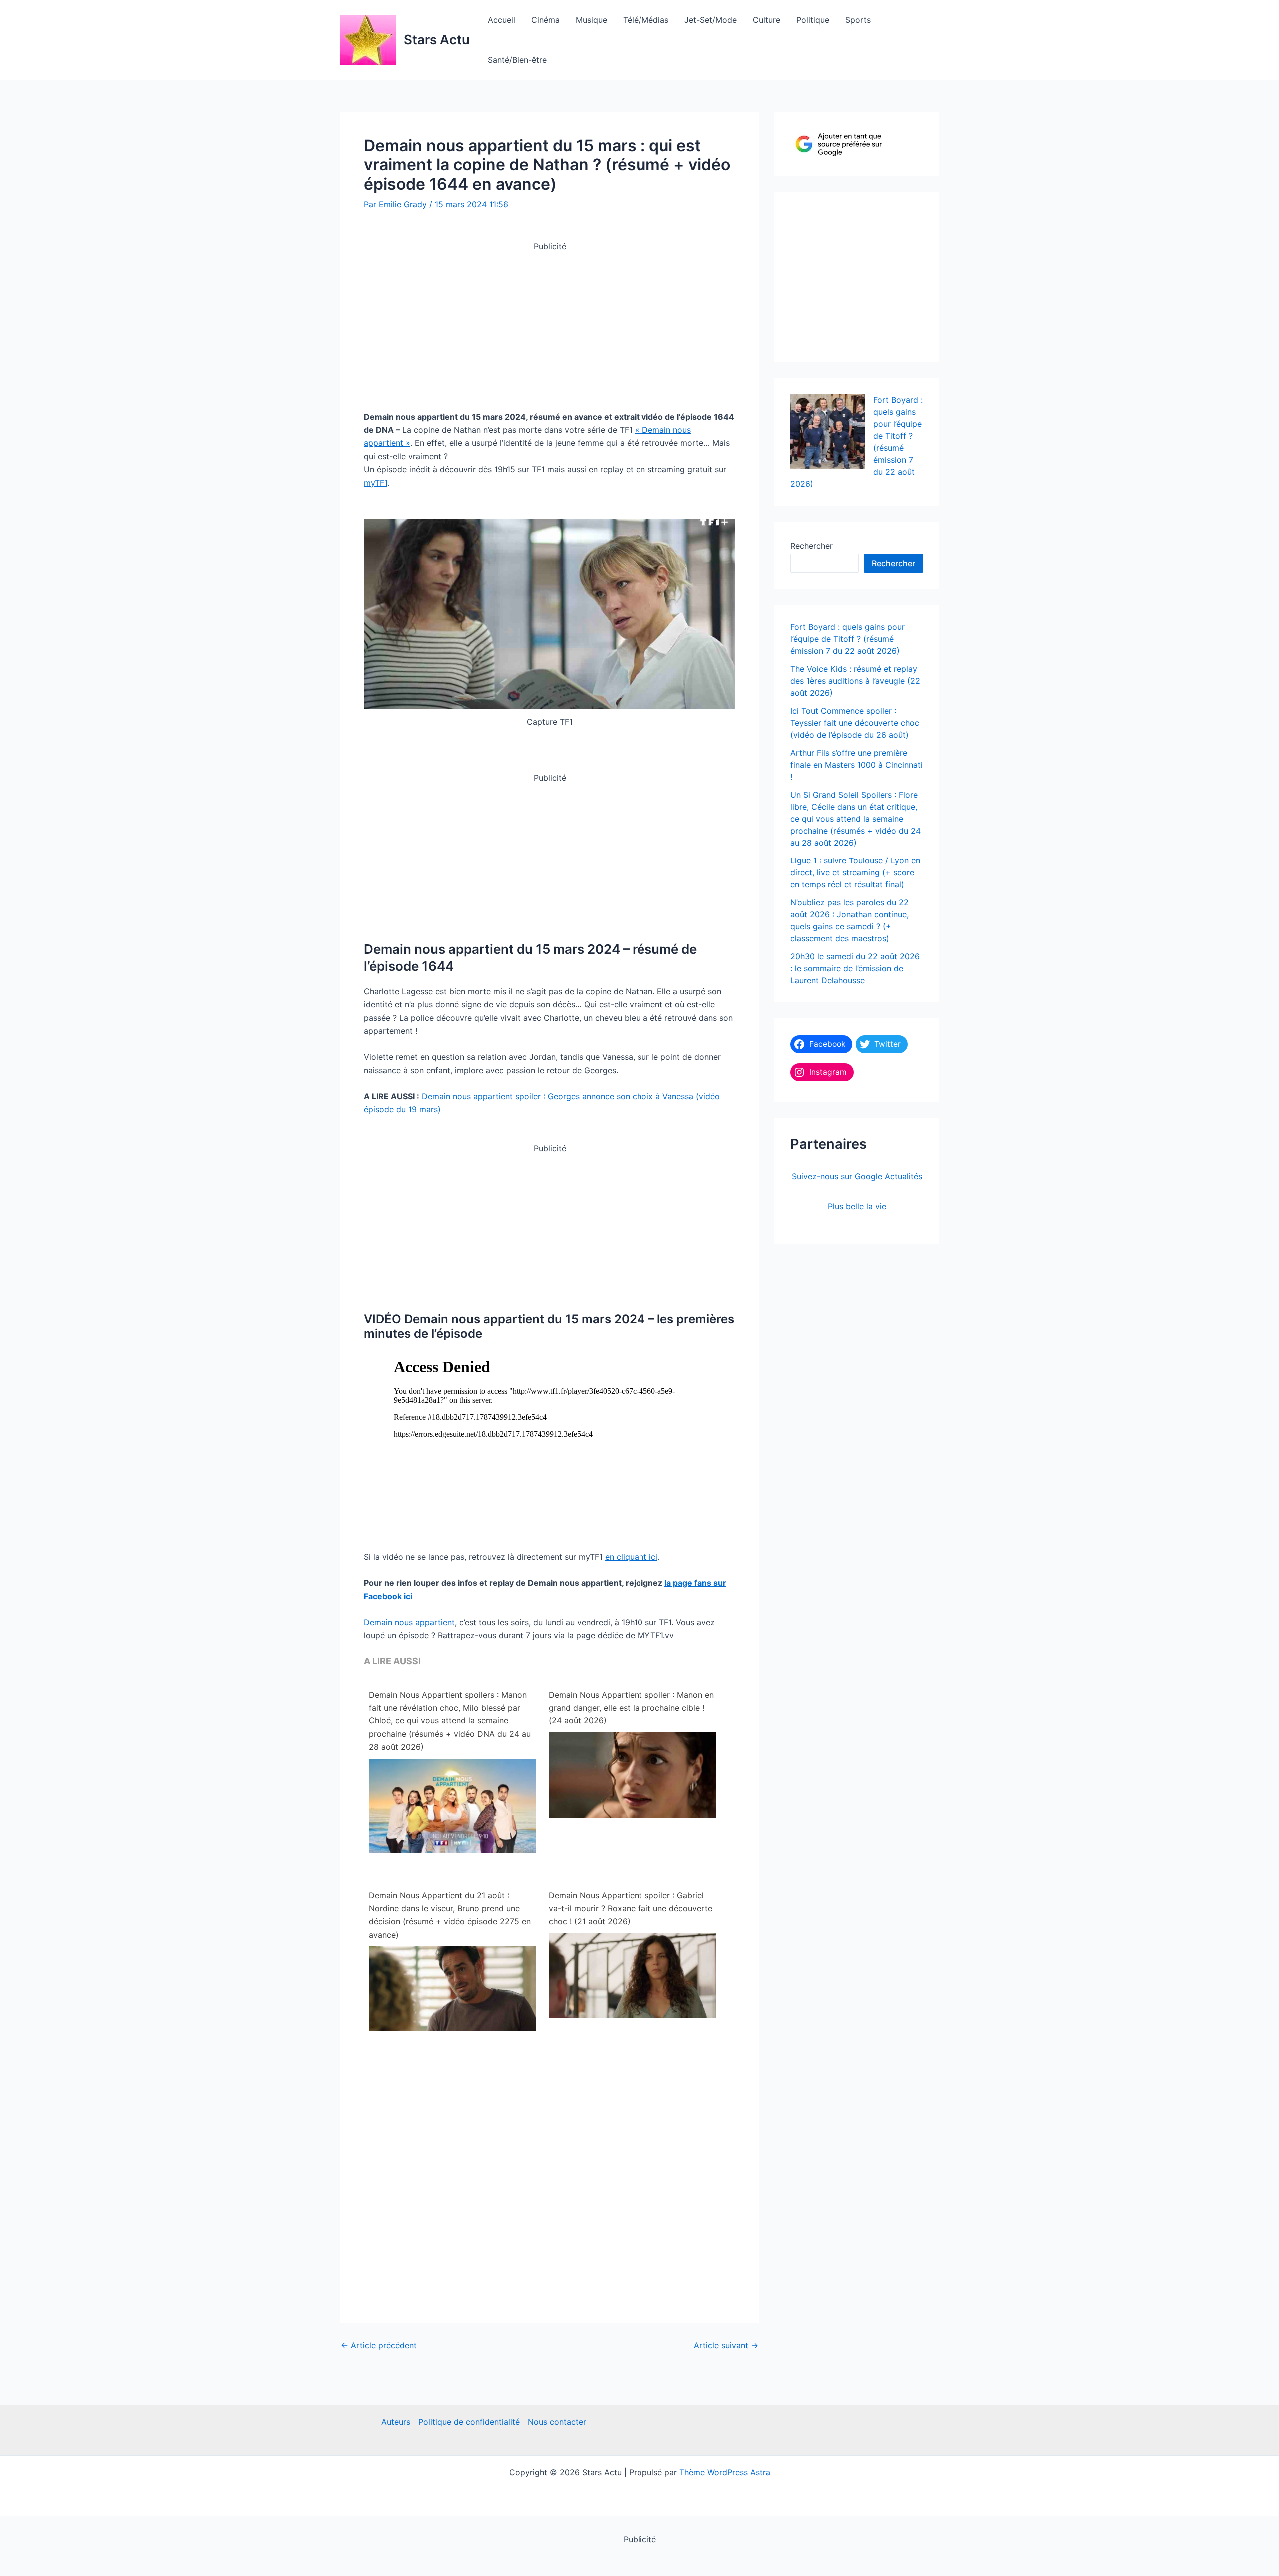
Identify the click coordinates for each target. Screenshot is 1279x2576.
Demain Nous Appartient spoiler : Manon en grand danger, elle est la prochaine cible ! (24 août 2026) (631, 1708)
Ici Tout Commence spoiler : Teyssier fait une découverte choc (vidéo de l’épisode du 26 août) (855, 723)
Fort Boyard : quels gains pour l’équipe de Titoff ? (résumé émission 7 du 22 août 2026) (848, 639)
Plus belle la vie (857, 1206)
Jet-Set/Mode (711, 20)
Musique (591, 20)
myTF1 (375, 483)
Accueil (501, 20)
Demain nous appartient (409, 1622)
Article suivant (726, 2345)
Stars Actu (437, 40)
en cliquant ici (631, 1557)
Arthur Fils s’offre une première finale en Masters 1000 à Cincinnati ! (857, 765)
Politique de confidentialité (469, 2422)
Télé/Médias (646, 20)
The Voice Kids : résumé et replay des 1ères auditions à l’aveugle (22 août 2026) (855, 681)
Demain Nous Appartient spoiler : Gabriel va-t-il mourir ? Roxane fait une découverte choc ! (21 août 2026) (631, 1909)
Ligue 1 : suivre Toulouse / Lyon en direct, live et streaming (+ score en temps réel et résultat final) (855, 872)
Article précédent (379, 2345)
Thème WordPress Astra (725, 2472)
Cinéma (545, 20)
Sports (858, 20)
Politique (813, 20)
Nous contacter (557, 2422)
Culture (767, 20)
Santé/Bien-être (517, 60)
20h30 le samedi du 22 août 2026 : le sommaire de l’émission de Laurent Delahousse (855, 968)
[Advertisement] (550, 323)
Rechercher (812, 546)
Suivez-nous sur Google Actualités (857, 1176)
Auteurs (396, 2422)
